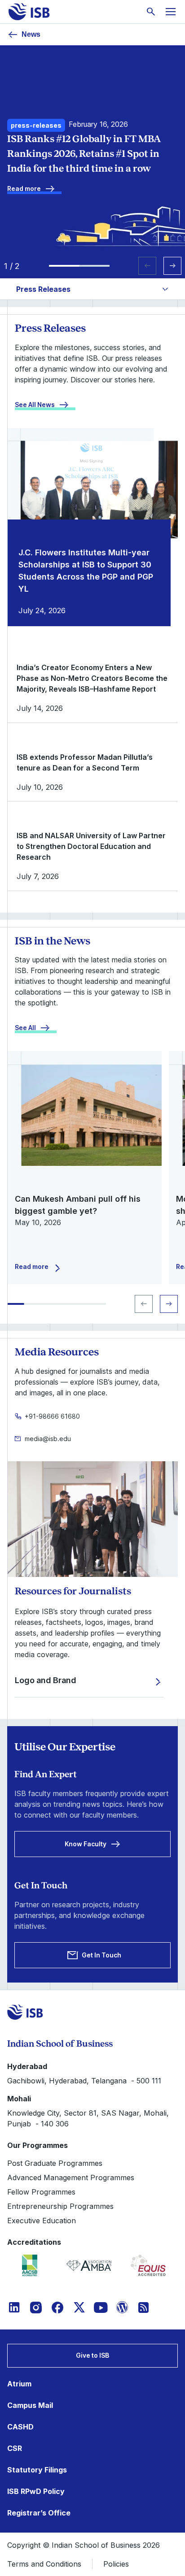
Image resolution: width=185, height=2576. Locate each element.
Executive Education (42, 2221)
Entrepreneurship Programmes (60, 2206)
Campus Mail (30, 2405)
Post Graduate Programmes (55, 2163)
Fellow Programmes (41, 2192)
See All (25, 1028)
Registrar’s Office (39, 2513)
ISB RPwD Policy (36, 2491)
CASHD (20, 2427)
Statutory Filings (37, 2470)
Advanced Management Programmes (71, 2178)
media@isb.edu (48, 1439)
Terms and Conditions (44, 2564)
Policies (116, 2564)
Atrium (19, 2384)
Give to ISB (92, 2355)
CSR (15, 2448)
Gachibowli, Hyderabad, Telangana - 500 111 (84, 2081)
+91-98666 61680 (52, 1416)
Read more (24, 188)
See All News (35, 405)
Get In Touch (101, 1955)
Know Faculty (86, 1844)
